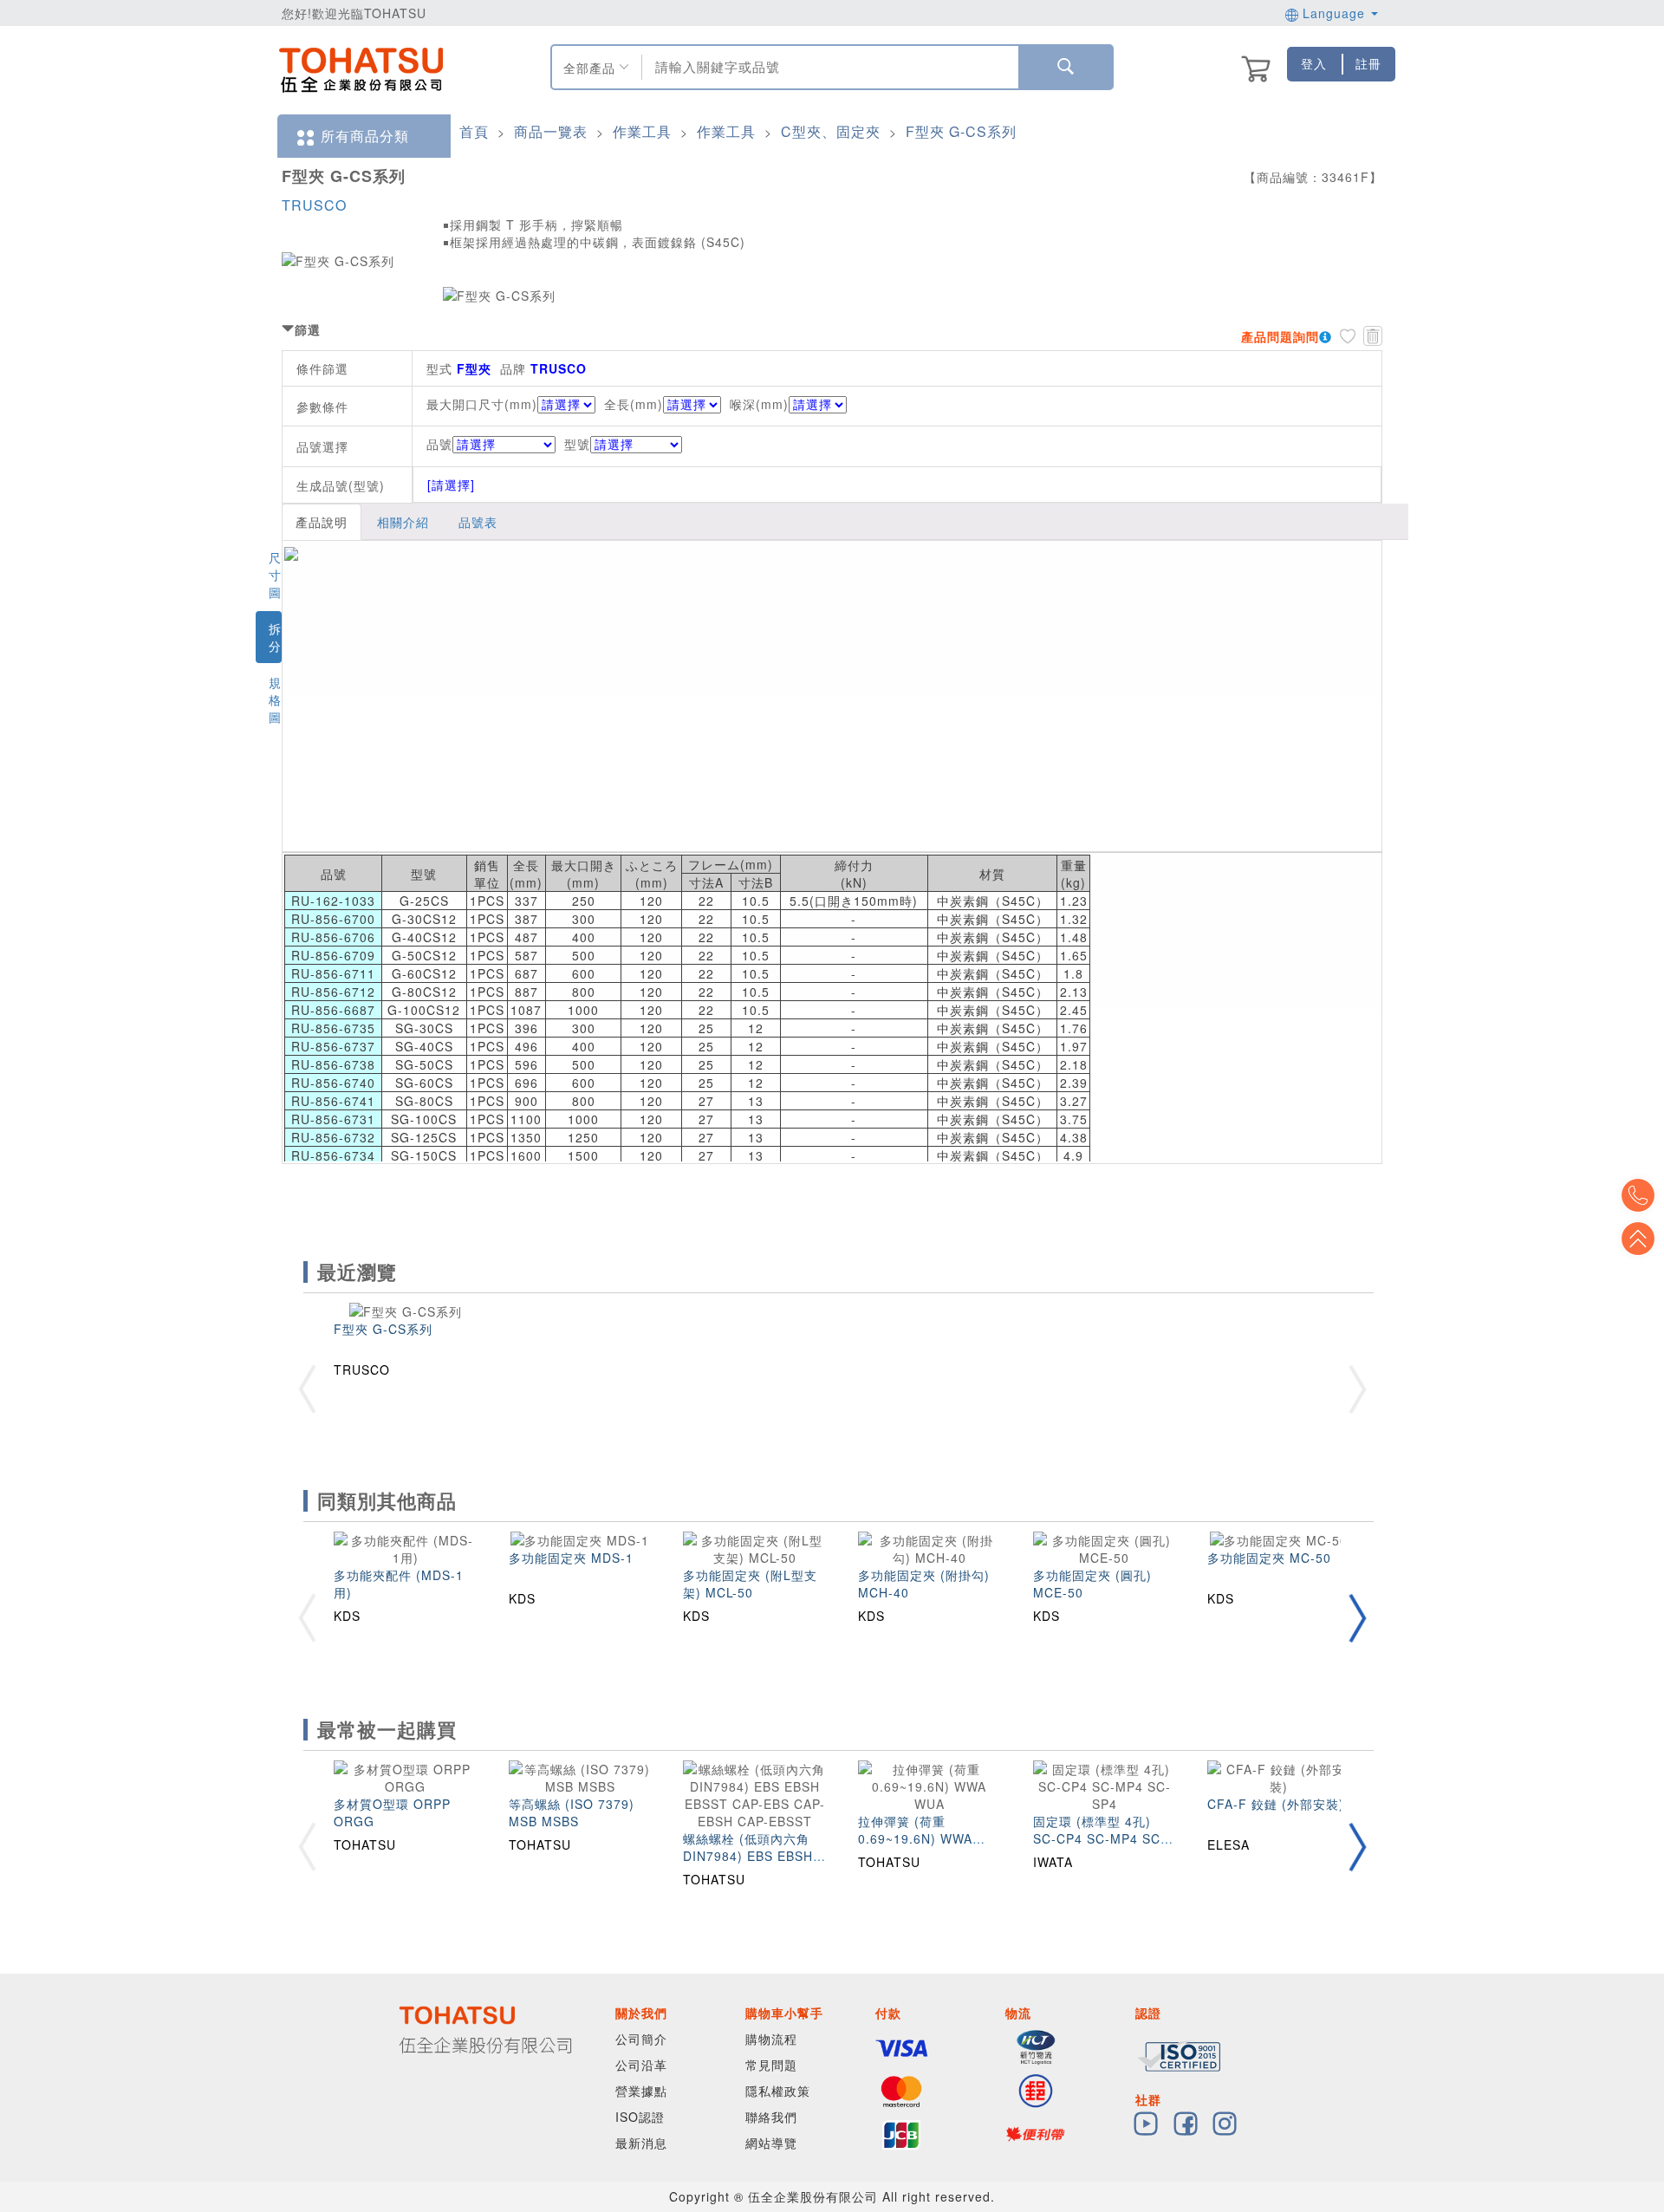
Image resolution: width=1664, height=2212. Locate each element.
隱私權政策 (778, 2091)
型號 (577, 444)
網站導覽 (771, 2143)
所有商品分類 (365, 136)
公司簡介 (641, 2039)
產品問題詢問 (1280, 336)
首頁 (474, 131)
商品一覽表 (551, 131)
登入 (1314, 63)
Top (1638, 1239)
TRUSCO (314, 205)
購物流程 (771, 2039)
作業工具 (642, 131)
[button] (1357, 1618)
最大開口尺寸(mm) (482, 404)
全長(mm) (634, 404)
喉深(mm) (759, 404)
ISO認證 (640, 2117)
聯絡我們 (771, 2117)
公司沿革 (641, 2065)
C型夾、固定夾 (831, 131)
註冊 (1368, 63)
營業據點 (641, 2091)
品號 (439, 444)
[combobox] (828, 67)
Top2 (1638, 1195)
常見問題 (771, 2065)
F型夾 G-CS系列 (961, 131)
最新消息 (641, 2143)
